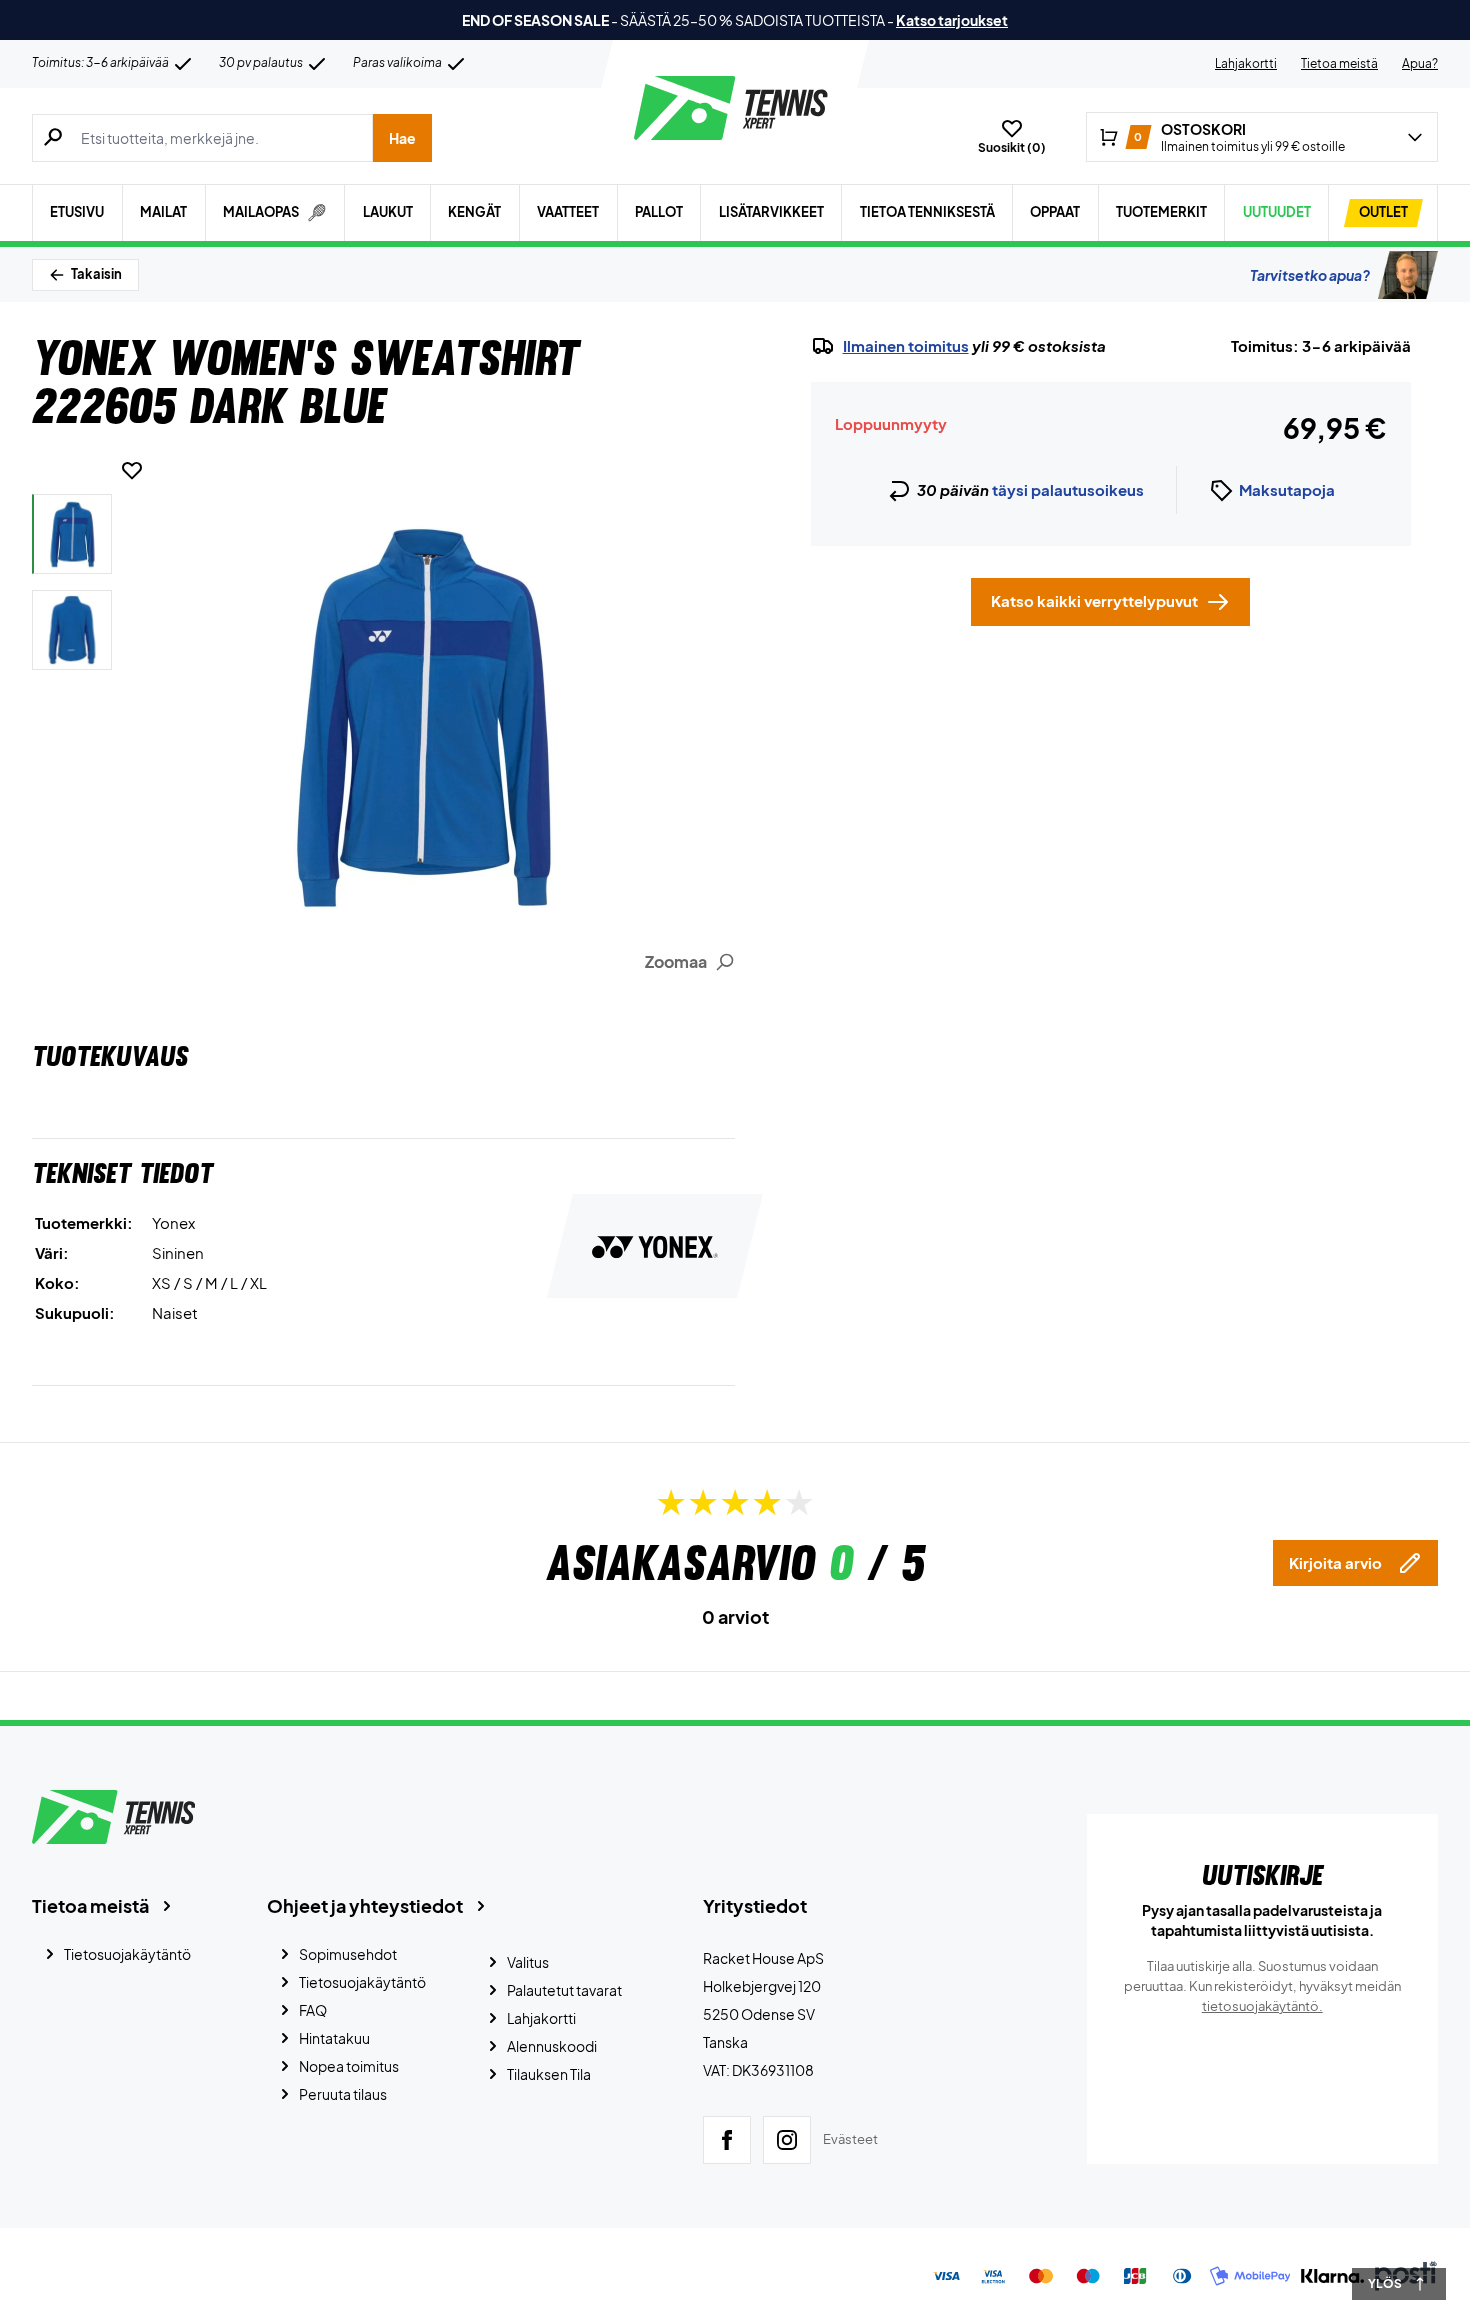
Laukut (388, 212)
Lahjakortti (1246, 63)
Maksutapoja (1287, 489)
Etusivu (77, 212)
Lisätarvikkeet (771, 212)
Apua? (1420, 63)
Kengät (474, 212)
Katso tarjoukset (952, 20)
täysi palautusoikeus (1068, 489)
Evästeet (850, 2139)
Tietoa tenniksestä (927, 212)
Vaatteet (568, 212)
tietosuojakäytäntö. (1262, 2006)
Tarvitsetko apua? (1310, 275)
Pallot (659, 212)
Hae (402, 138)
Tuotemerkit (1161, 212)
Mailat (163, 212)
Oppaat (1055, 212)
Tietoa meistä (1339, 63)
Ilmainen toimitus (906, 346)
